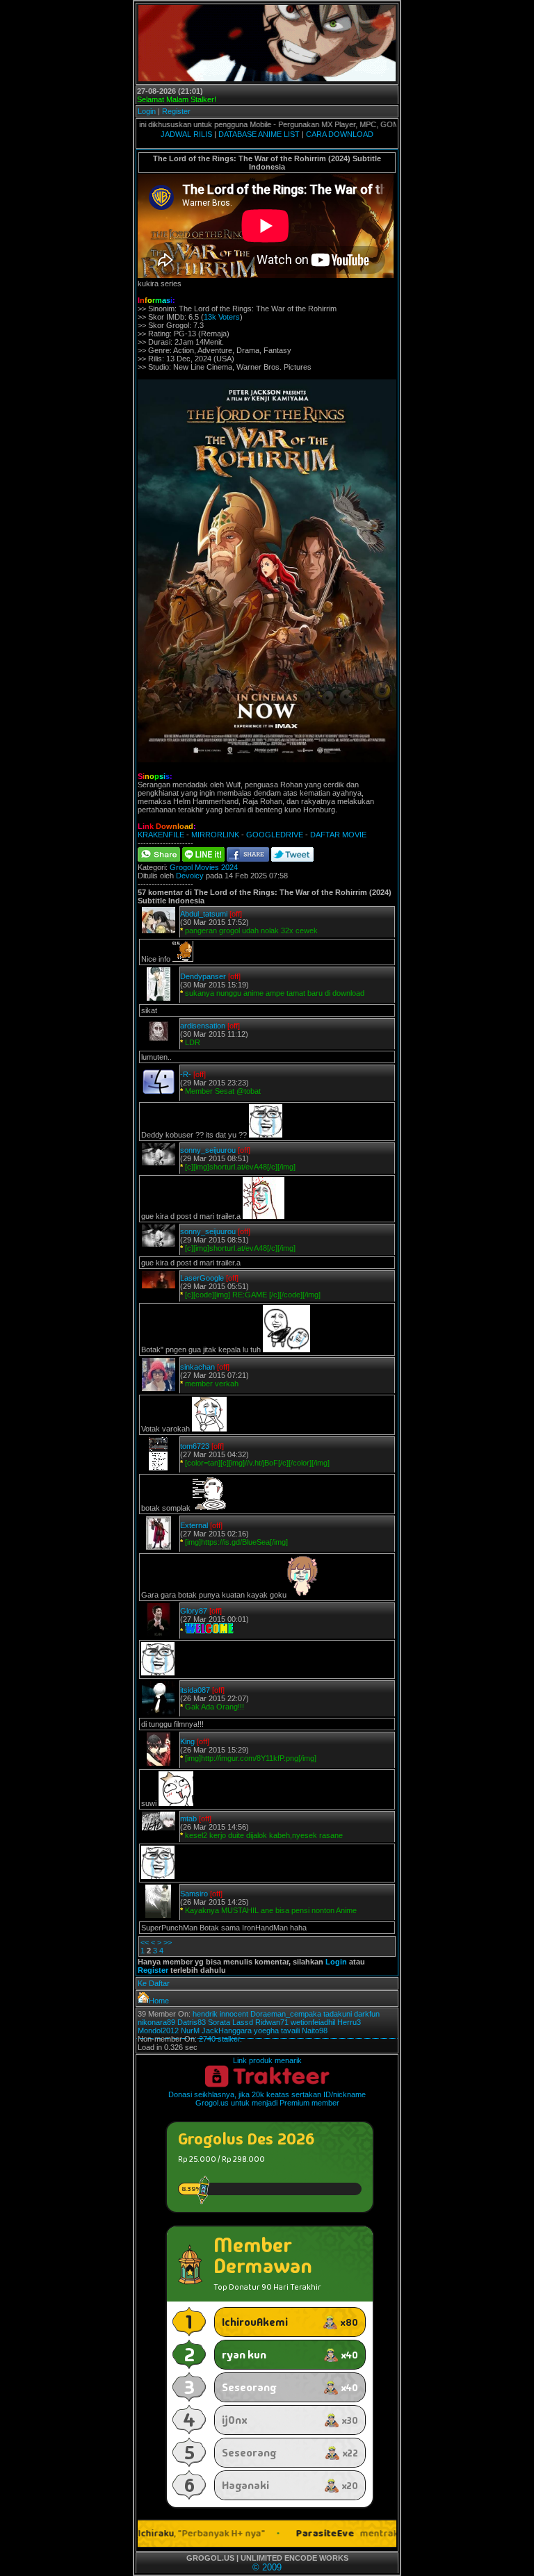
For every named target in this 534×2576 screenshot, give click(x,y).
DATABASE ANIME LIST (259, 134)
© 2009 (267, 2567)
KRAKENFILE (161, 835)
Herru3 (349, 2022)
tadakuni (338, 2014)
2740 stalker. (220, 2039)
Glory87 (194, 1611)
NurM (190, 2031)
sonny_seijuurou (208, 1150)
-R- (186, 1074)
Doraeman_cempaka (286, 2014)
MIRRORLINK (215, 835)
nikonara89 (156, 2022)
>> (168, 1942)
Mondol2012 (158, 2031)
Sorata (219, 2022)
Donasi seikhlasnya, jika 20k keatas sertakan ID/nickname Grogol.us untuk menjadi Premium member (267, 2099)
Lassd (243, 2022)
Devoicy (190, 876)
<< (145, 1942)
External (194, 1525)
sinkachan (197, 1367)
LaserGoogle (202, 1278)
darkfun (367, 2014)
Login (147, 111)
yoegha (266, 2031)
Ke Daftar (154, 1983)
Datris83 (192, 2022)
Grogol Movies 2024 (204, 867)
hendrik (205, 2014)
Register (176, 111)
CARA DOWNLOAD (340, 134)
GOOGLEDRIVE (275, 835)
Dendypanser (203, 976)
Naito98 (315, 2031)
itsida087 (195, 1690)
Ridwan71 (272, 2022)
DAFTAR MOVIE (338, 835)
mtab (188, 1819)
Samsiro (194, 1894)
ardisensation (203, 1026)
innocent (234, 2014)
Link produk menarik (267, 2060)
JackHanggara (227, 2031)
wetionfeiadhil (313, 2022)
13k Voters (222, 317)
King (187, 1741)
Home (159, 2001)
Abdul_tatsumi (204, 914)
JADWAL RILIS (186, 134)
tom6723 (195, 1446)
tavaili (290, 2031)
